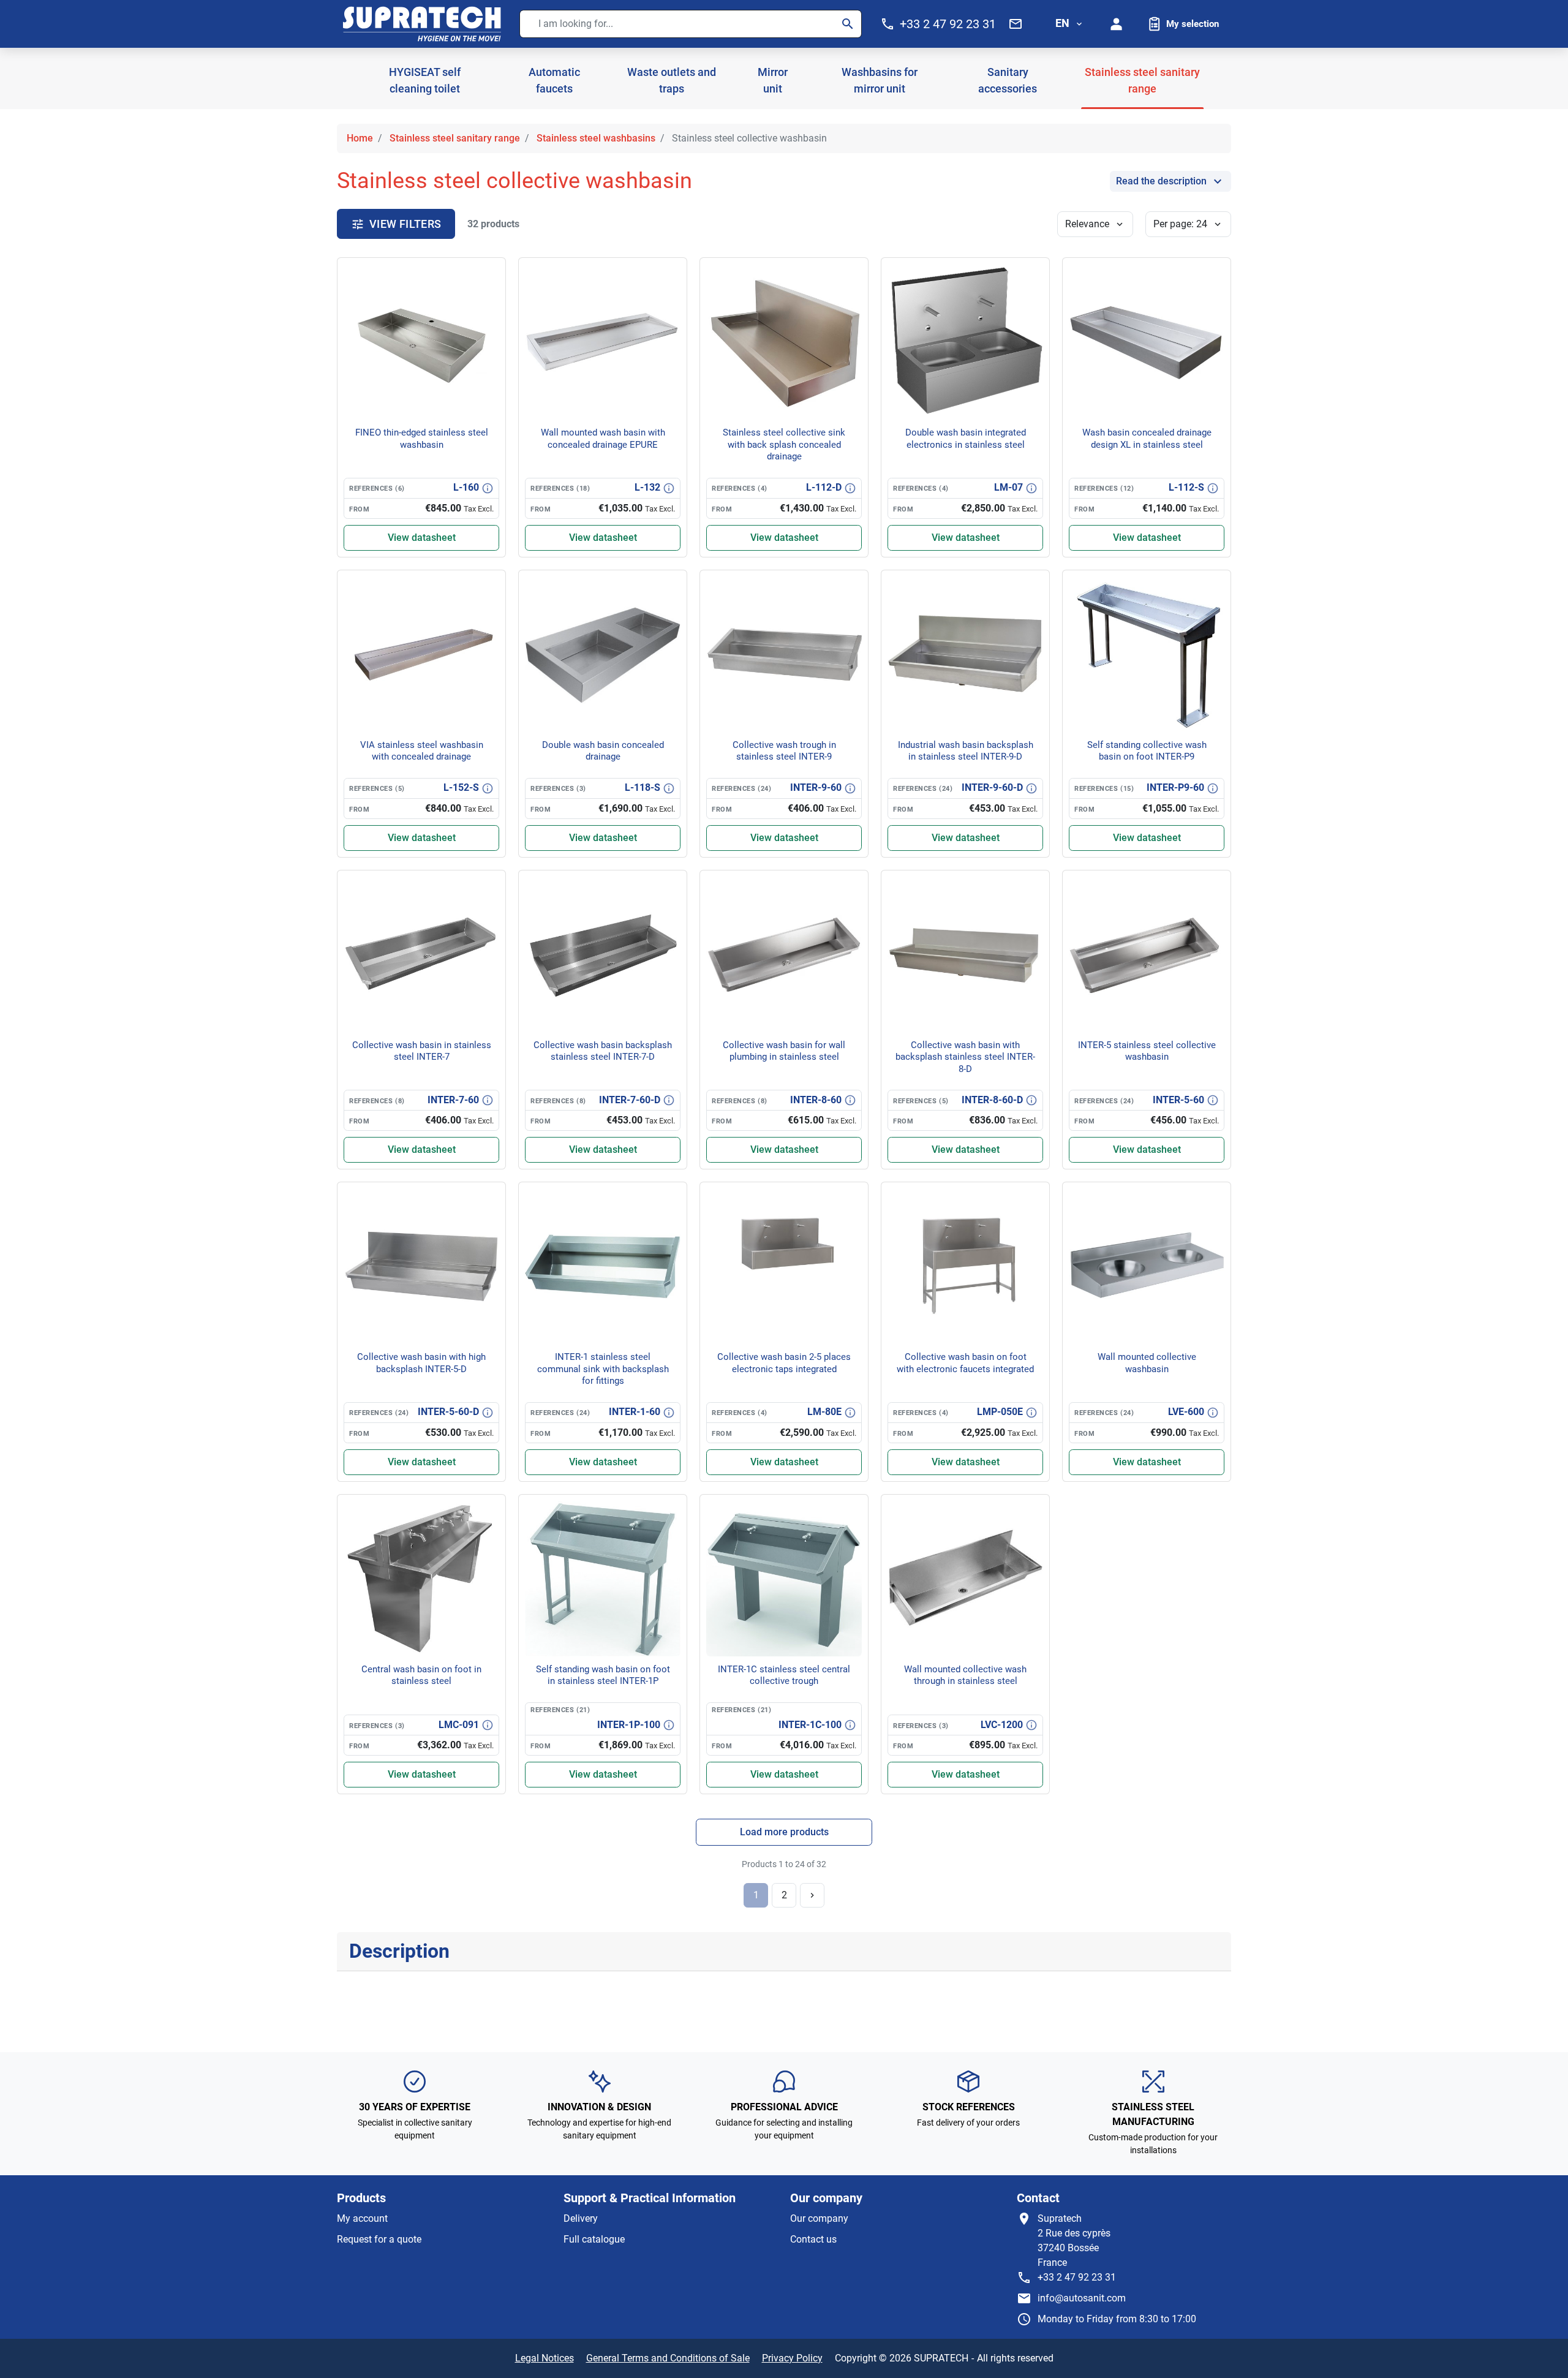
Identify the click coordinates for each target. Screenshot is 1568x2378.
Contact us (813, 2239)
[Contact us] (1016, 24)
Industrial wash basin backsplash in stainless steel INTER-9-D (966, 751)
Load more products (784, 1832)
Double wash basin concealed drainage (603, 751)
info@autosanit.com (1082, 2298)
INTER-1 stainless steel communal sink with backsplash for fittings (603, 1369)
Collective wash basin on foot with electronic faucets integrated (965, 1363)
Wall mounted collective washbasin (1147, 1363)
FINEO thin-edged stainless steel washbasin (422, 439)
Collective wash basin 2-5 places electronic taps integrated (784, 1363)
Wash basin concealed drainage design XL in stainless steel (1147, 439)
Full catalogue (594, 2239)
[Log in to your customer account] (1117, 24)
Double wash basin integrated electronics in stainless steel (966, 439)
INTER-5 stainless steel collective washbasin (1147, 1051)
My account (362, 2218)
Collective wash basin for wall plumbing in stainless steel (784, 1051)
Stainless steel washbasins (596, 138)
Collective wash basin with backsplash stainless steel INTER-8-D (965, 1057)
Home (360, 138)
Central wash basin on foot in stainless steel (421, 1675)
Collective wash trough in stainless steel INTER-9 (784, 751)
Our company (819, 2218)
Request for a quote (379, 2239)
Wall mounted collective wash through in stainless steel (965, 1675)
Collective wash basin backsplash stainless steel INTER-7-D (603, 1051)
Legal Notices (545, 2358)
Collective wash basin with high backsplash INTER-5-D (421, 1363)
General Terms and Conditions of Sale (668, 2358)
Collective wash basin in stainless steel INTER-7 (422, 1051)
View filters (405, 224)
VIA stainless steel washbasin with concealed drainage (422, 751)
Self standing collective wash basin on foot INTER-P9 (1147, 751)
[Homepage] (422, 24)
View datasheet (422, 538)
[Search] (848, 24)
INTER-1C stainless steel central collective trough (784, 1675)
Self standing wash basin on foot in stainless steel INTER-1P (603, 1675)
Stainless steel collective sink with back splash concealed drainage (784, 444)
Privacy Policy (792, 2358)
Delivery (581, 2218)
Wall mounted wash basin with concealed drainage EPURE (603, 439)
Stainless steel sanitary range (455, 138)
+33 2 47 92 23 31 (1077, 2277)
